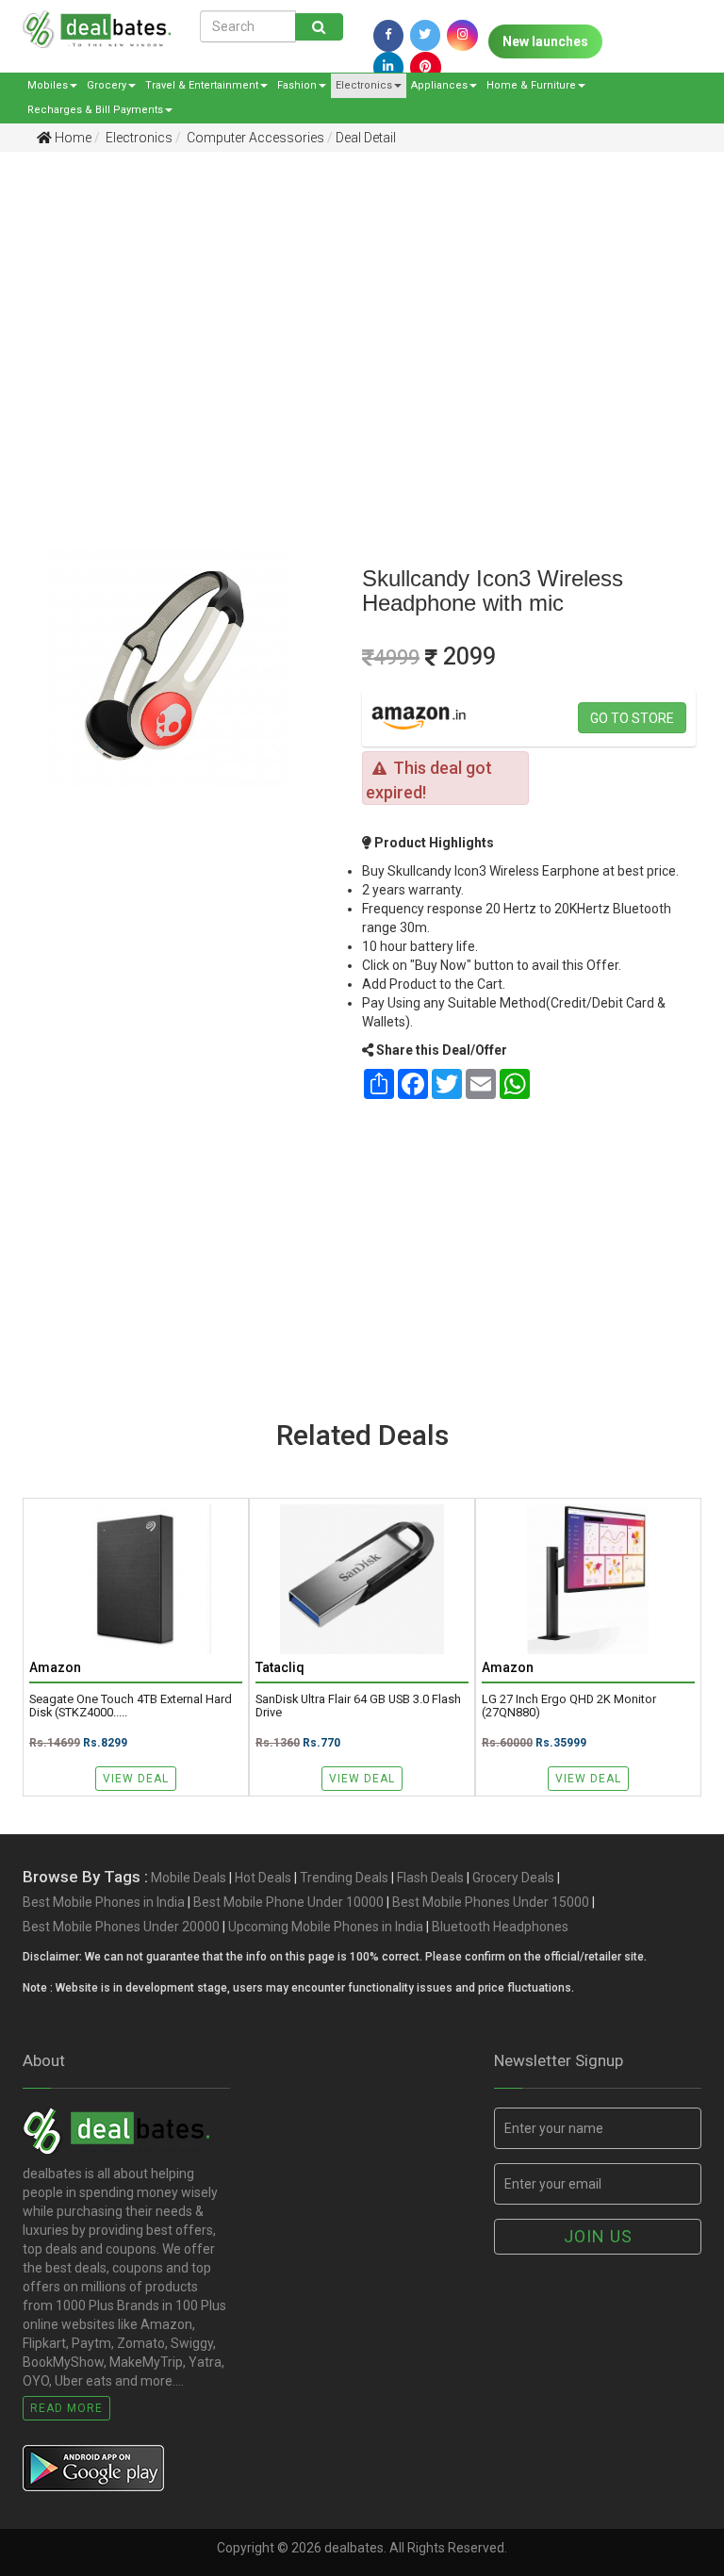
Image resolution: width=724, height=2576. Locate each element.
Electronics (364, 85)
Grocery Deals (513, 1878)
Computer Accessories (254, 138)
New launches (545, 41)
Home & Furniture (531, 85)
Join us (598, 2236)
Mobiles (48, 85)
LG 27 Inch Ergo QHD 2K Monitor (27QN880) (569, 1706)
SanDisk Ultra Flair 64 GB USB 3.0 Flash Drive (358, 1706)
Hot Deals (263, 1878)
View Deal (136, 1779)
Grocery (107, 85)
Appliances (439, 85)
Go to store (632, 718)
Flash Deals (430, 1878)
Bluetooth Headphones (500, 1927)
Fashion (297, 85)
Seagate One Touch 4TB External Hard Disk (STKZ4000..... (131, 1706)
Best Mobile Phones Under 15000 (491, 1902)
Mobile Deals (189, 1878)
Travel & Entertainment (202, 85)
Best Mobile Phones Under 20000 (121, 1927)
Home (72, 138)
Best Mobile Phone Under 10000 (288, 1902)
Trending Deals (344, 1878)
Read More (66, 2408)
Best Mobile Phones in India (104, 1902)
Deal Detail (366, 138)
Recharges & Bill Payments (95, 110)
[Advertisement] (348, 312)
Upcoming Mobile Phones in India (326, 1927)
